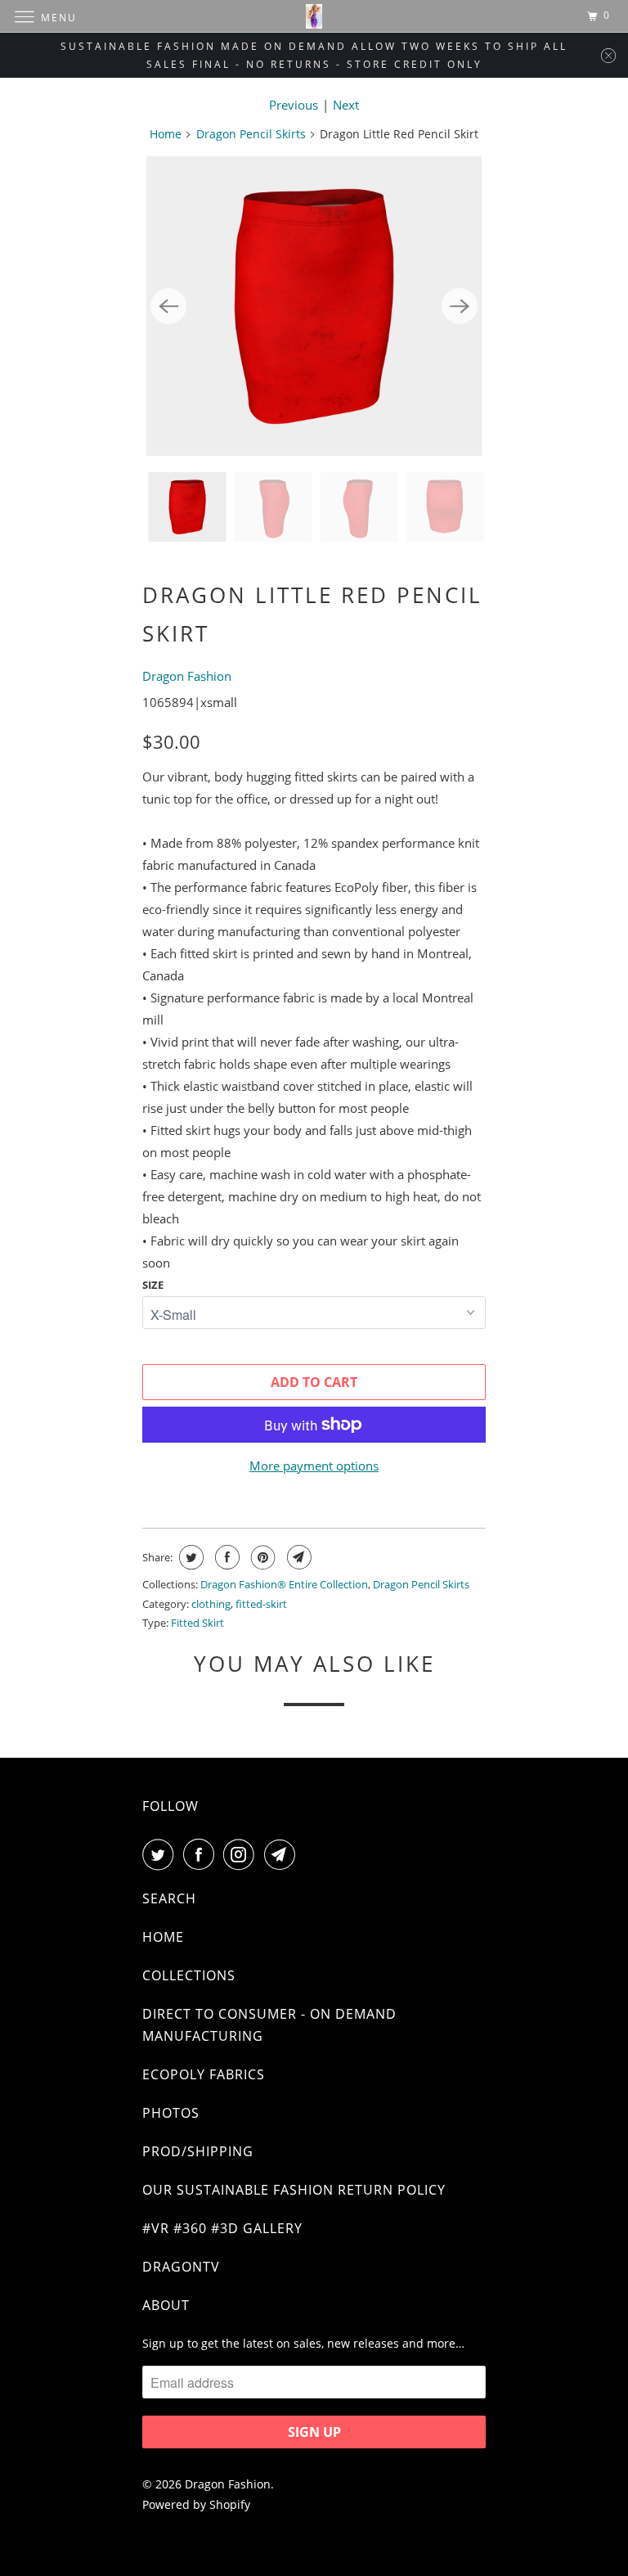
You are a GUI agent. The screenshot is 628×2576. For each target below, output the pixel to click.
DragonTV (181, 2267)
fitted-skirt (261, 1604)
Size (153, 1285)
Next (346, 105)
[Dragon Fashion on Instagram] (242, 1854)
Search (169, 1898)
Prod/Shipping (198, 2151)
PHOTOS (171, 2113)
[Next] (460, 306)
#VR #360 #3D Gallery (222, 2228)
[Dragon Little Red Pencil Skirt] (314, 306)
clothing (211, 1604)
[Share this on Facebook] (225, 1557)
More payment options (314, 1466)
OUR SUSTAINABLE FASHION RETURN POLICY (294, 2190)
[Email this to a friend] (297, 1557)
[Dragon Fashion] (314, 16)
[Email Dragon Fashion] (283, 1854)
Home (166, 134)
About (166, 2305)
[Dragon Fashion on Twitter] (161, 1854)
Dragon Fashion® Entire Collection (284, 1584)
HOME (163, 1937)
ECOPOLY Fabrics (204, 2074)
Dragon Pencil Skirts (251, 134)
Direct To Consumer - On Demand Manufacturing (269, 2025)
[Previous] (168, 306)
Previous (294, 105)
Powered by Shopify (196, 2504)
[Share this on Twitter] (189, 1557)
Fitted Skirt (197, 1623)
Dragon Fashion (187, 676)
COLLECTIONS (189, 1975)
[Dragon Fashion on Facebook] (202, 1854)
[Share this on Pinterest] (261, 1557)
